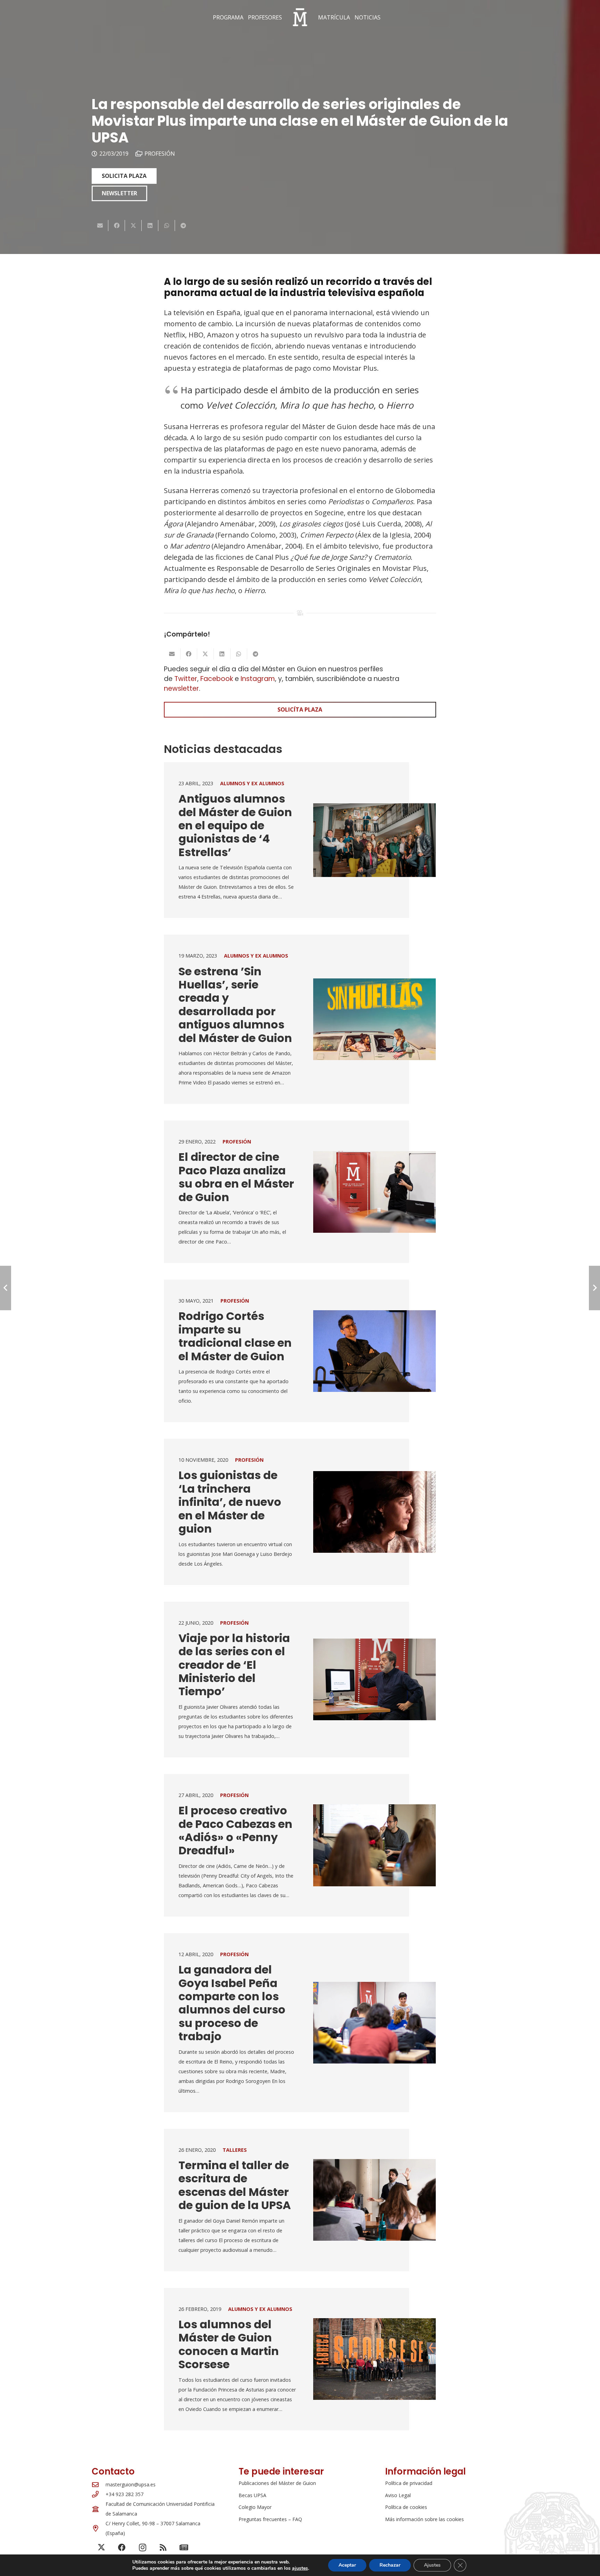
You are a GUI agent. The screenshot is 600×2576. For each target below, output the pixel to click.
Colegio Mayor (255, 2507)
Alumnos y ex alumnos (252, 783)
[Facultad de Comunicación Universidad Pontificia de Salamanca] (99, 2509)
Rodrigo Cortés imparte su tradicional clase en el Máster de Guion (235, 1336)
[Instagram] (143, 2548)
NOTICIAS (368, 17)
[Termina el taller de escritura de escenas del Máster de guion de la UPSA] (374, 2200)
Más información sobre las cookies (424, 2519)
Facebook (217, 679)
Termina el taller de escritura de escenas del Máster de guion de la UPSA (235, 2185)
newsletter (181, 688)
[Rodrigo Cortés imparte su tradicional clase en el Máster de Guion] (374, 1351)
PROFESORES (265, 17)
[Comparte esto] (117, 225)
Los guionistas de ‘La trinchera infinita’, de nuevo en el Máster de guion (230, 1502)
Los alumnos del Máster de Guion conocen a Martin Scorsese (229, 2344)
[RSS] (163, 2548)
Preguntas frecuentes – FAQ (270, 2519)
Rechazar (390, 2565)
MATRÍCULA (334, 17)
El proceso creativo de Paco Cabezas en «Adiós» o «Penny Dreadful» (235, 1830)
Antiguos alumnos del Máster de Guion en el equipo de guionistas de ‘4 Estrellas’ (235, 825)
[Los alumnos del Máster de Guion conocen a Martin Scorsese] (374, 2359)
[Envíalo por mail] (100, 225)
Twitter (186, 679)
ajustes (300, 2568)
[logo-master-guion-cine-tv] (300, 17)
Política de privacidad (409, 2483)
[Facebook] (122, 2548)
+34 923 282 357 (124, 2494)
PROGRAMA (228, 17)
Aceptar (347, 2565)
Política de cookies (406, 2507)
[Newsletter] (184, 2548)
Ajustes (432, 2565)
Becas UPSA (252, 2495)
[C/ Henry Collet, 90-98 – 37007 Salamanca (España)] (99, 2528)
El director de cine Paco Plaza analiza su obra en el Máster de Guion (236, 1177)
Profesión (160, 154)
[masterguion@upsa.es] (99, 2484)
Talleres (235, 2150)
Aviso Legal (398, 2495)
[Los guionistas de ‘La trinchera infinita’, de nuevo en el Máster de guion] (374, 1512)
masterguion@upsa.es (131, 2484)
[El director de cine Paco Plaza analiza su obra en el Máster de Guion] (374, 1192)
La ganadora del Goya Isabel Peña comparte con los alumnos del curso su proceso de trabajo (232, 2003)
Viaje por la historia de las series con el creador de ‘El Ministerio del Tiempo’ (234, 1665)
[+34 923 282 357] (99, 2494)
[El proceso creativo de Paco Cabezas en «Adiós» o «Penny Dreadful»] (374, 1845)
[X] (101, 2548)
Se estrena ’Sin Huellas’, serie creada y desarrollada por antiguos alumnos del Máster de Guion (235, 1005)
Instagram (258, 679)
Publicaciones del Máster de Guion (277, 2483)
